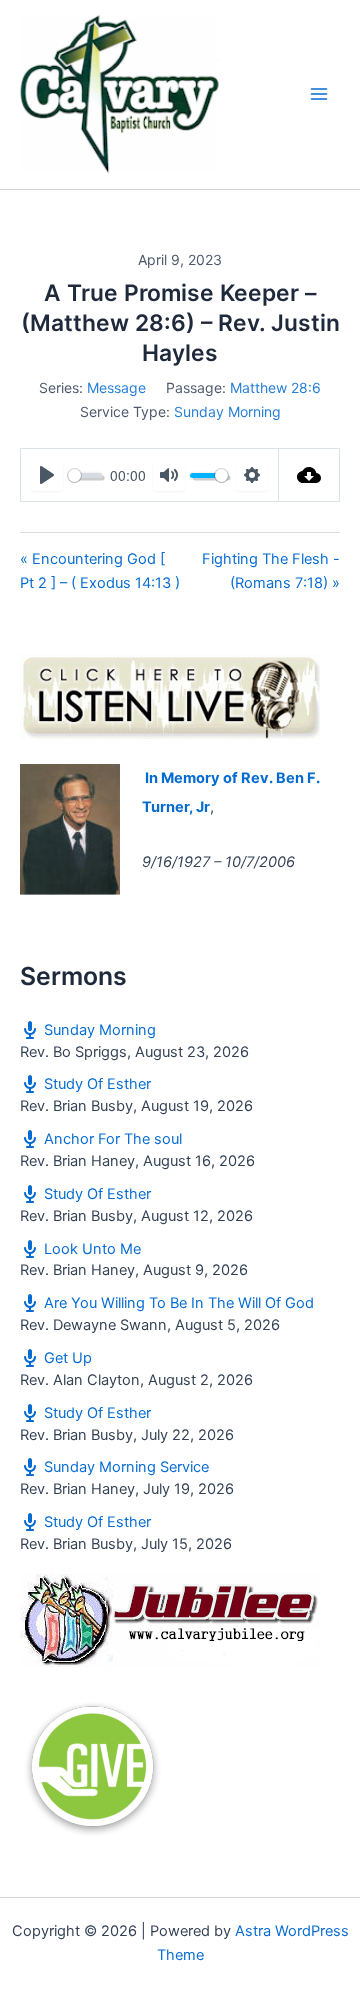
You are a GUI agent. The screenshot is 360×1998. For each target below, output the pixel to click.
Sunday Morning (227, 411)
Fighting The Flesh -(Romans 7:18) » (271, 571)
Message (116, 387)
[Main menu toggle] (319, 95)
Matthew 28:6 (275, 387)
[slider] (85, 475)
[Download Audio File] (309, 475)
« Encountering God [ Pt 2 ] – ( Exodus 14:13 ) (100, 571)
